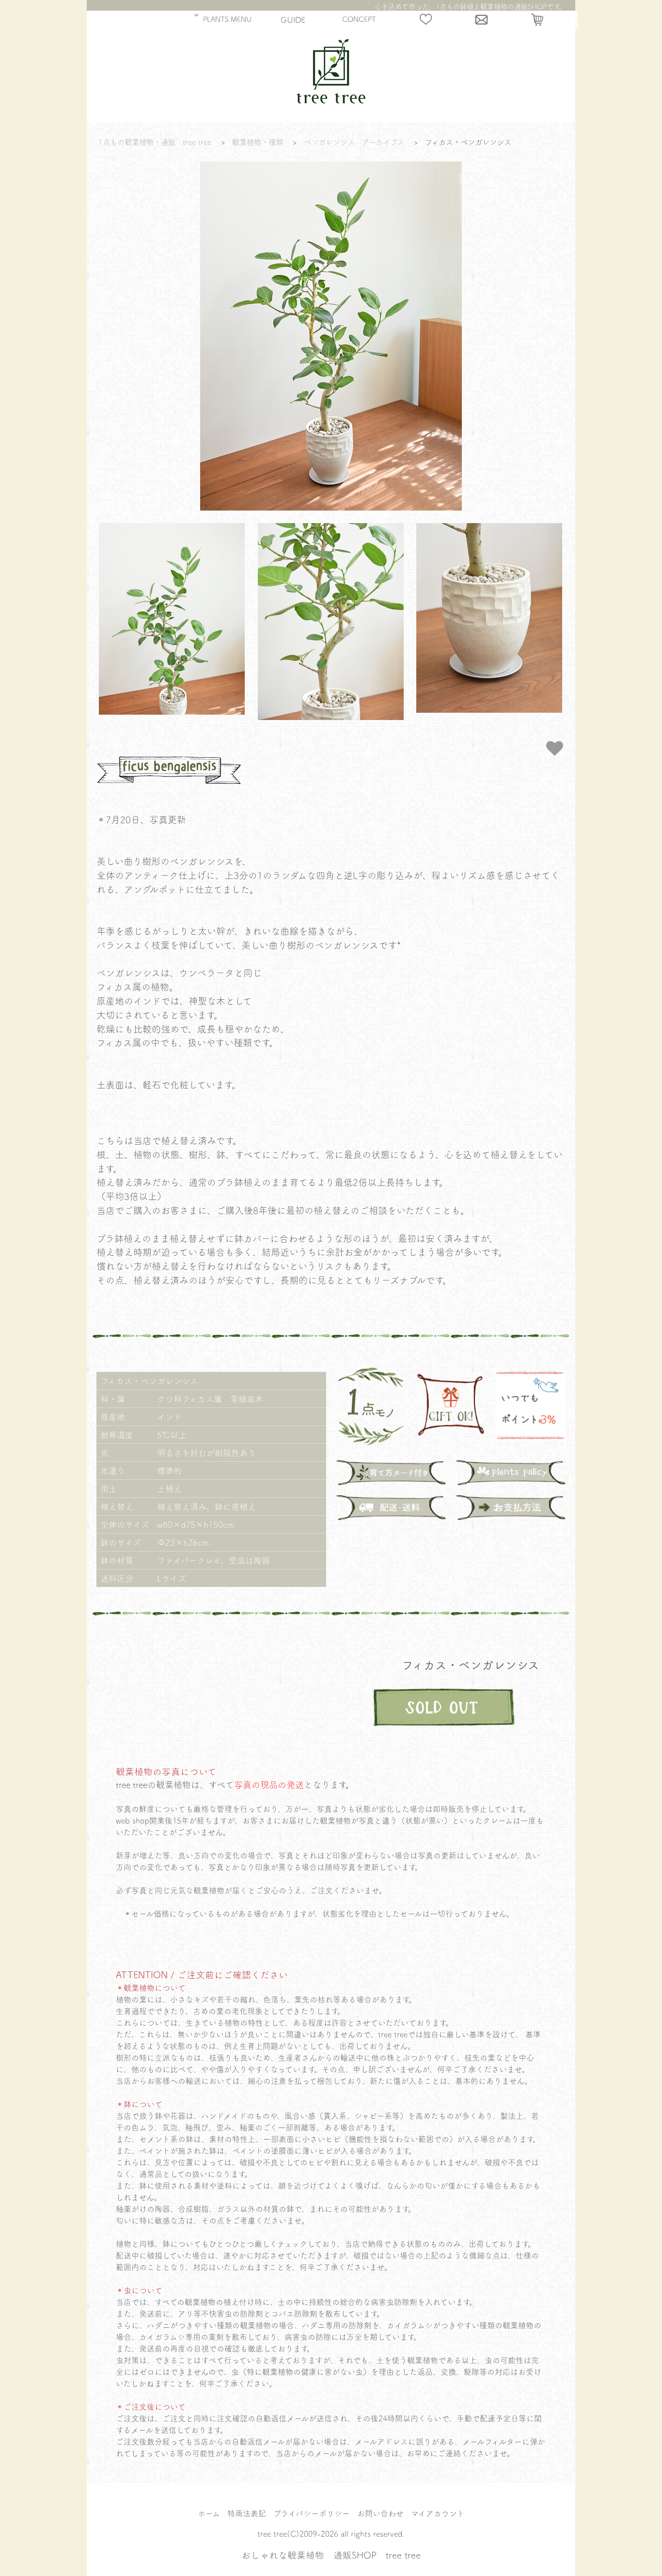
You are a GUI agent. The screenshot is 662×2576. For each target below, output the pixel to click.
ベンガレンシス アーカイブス (354, 142)
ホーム (209, 2513)
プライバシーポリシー (312, 2513)
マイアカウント (438, 2513)
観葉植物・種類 (258, 142)
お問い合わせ (380, 2513)
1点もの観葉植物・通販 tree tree (155, 142)
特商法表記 (247, 2513)
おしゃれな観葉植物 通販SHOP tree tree (331, 2555)
